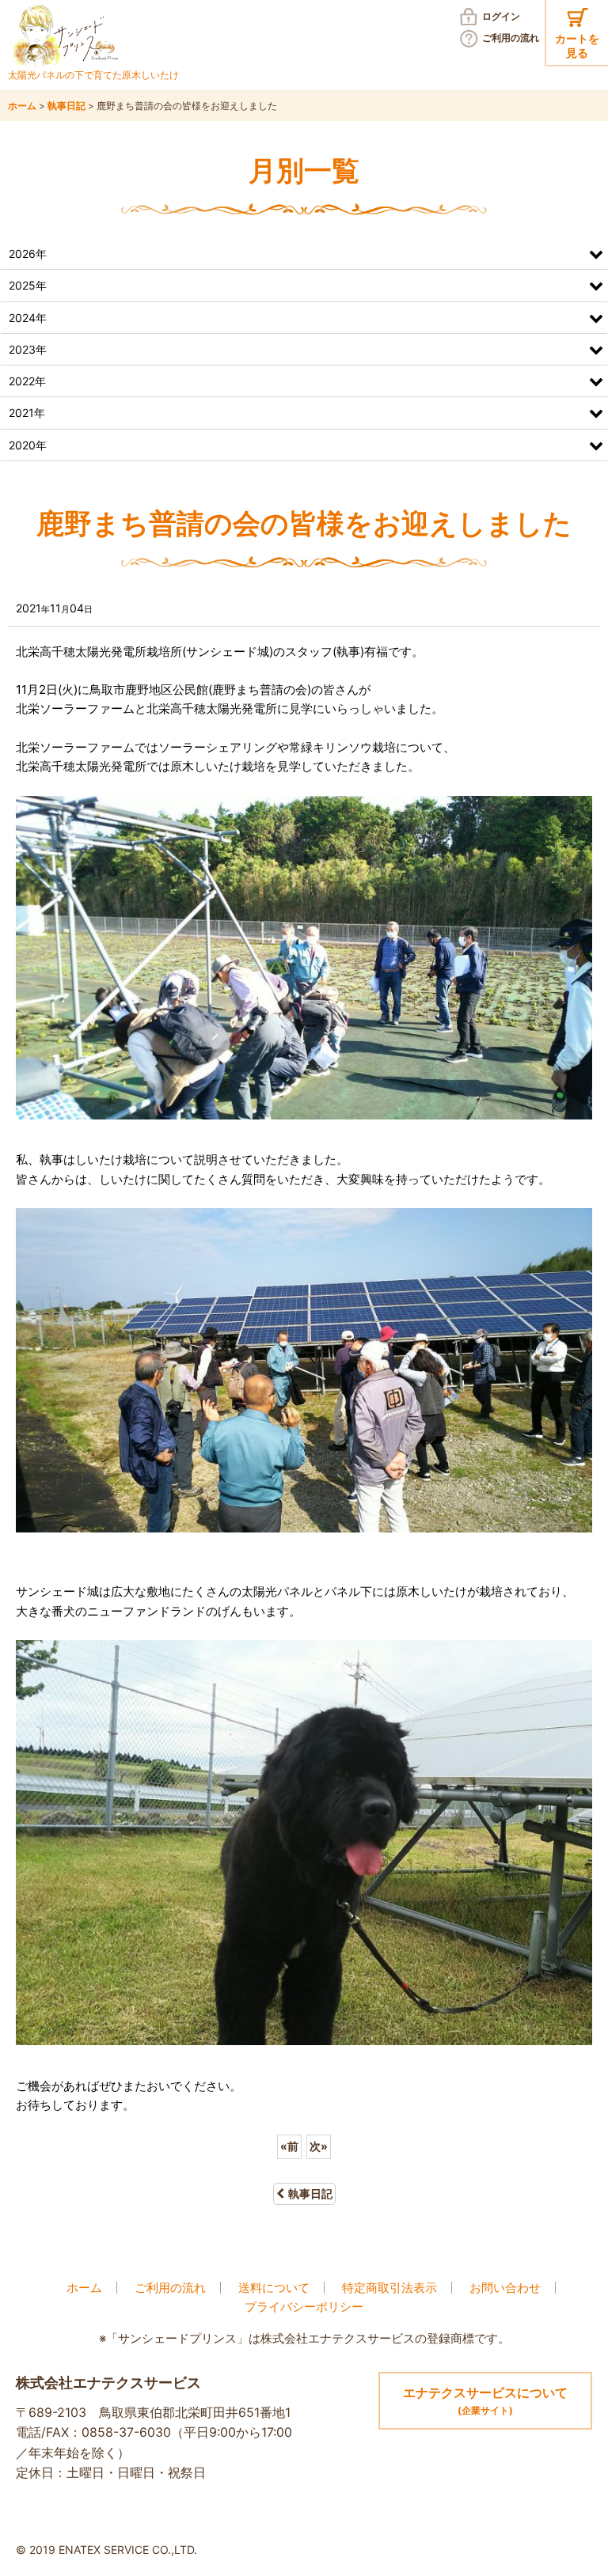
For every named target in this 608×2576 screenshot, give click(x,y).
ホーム (84, 2288)
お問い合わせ (505, 2288)
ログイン (501, 16)
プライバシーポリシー (304, 2307)
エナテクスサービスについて (485, 2401)
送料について (274, 2288)
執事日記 (310, 2193)
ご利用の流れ (511, 38)
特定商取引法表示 (389, 2288)
